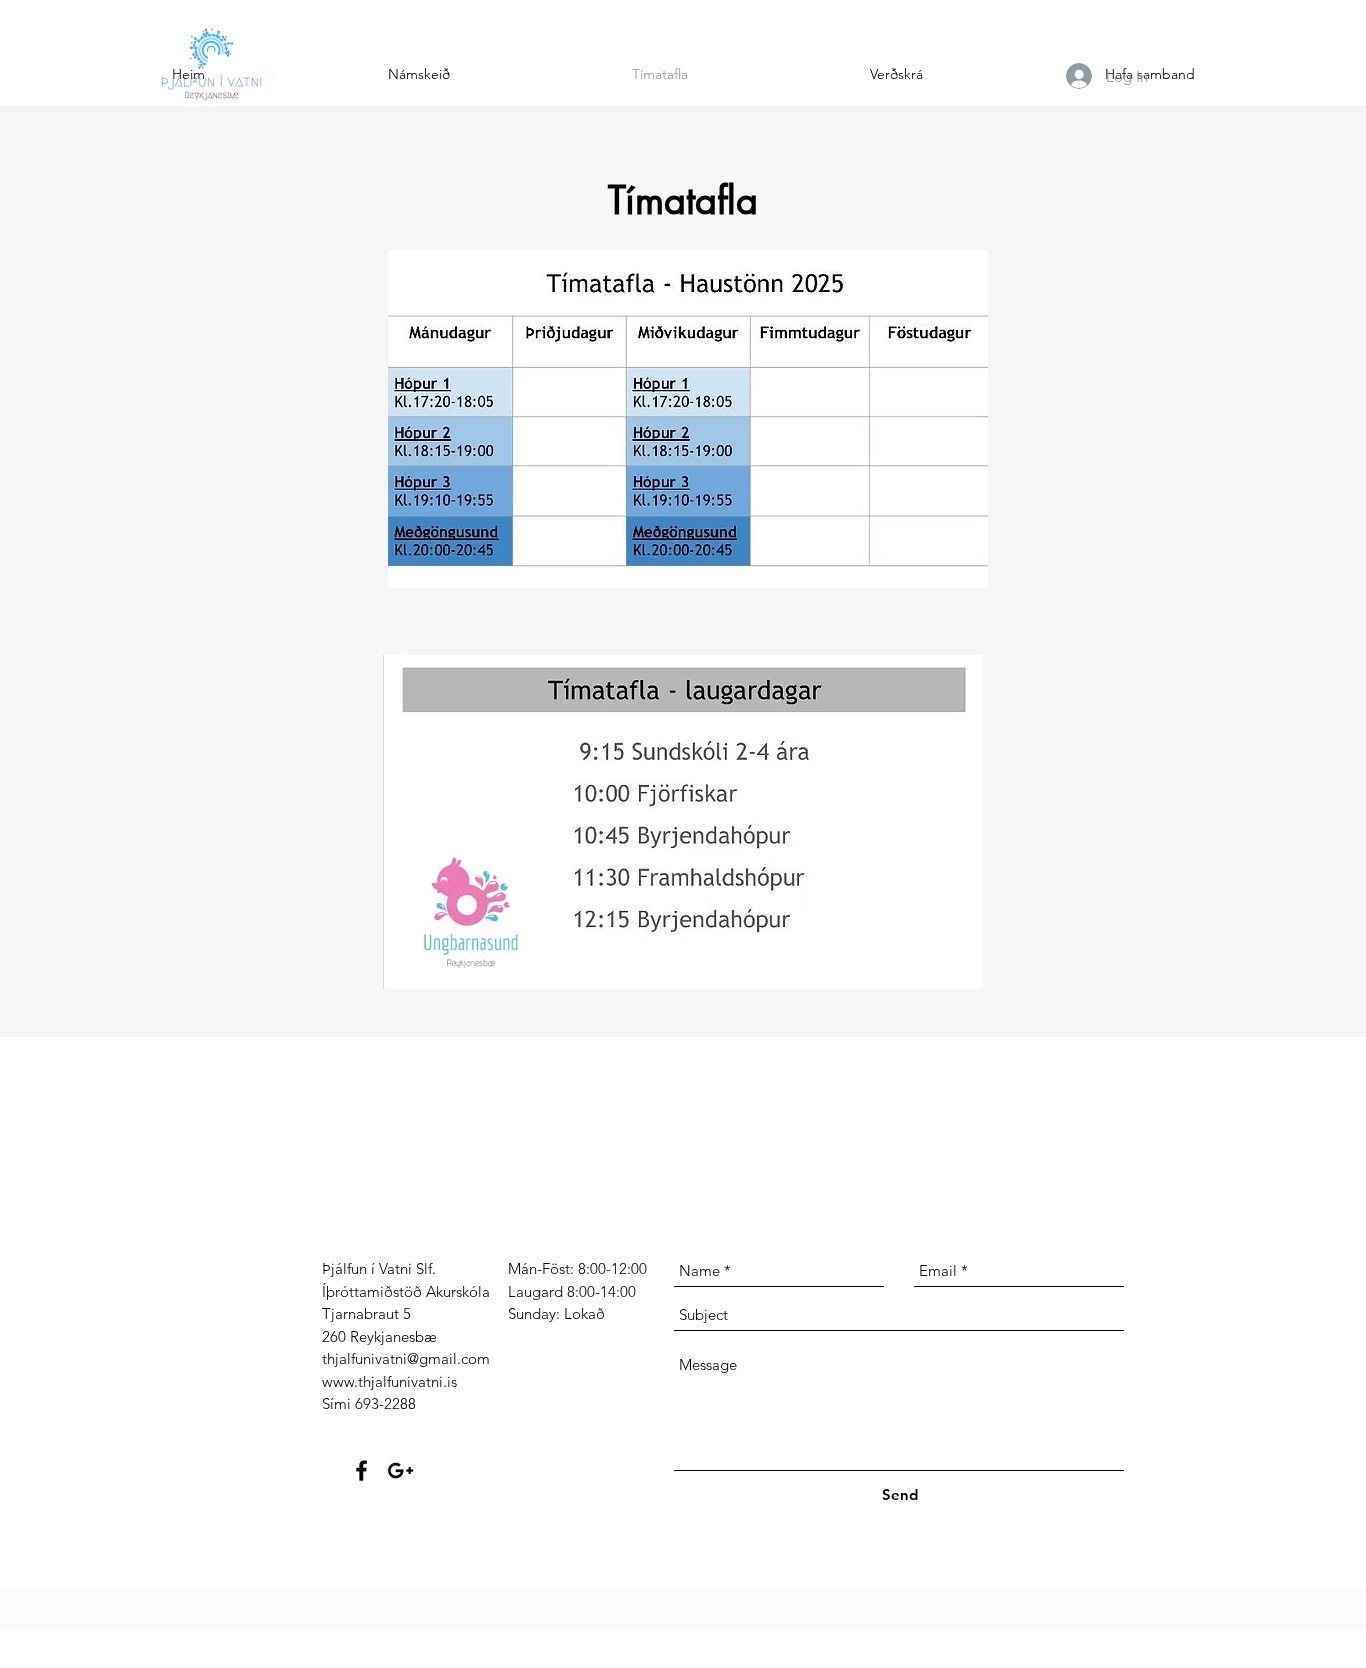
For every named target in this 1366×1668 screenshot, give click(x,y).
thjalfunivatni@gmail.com (406, 1358)
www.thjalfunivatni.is (389, 1381)
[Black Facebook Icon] (361, 1470)
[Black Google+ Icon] (400, 1470)
